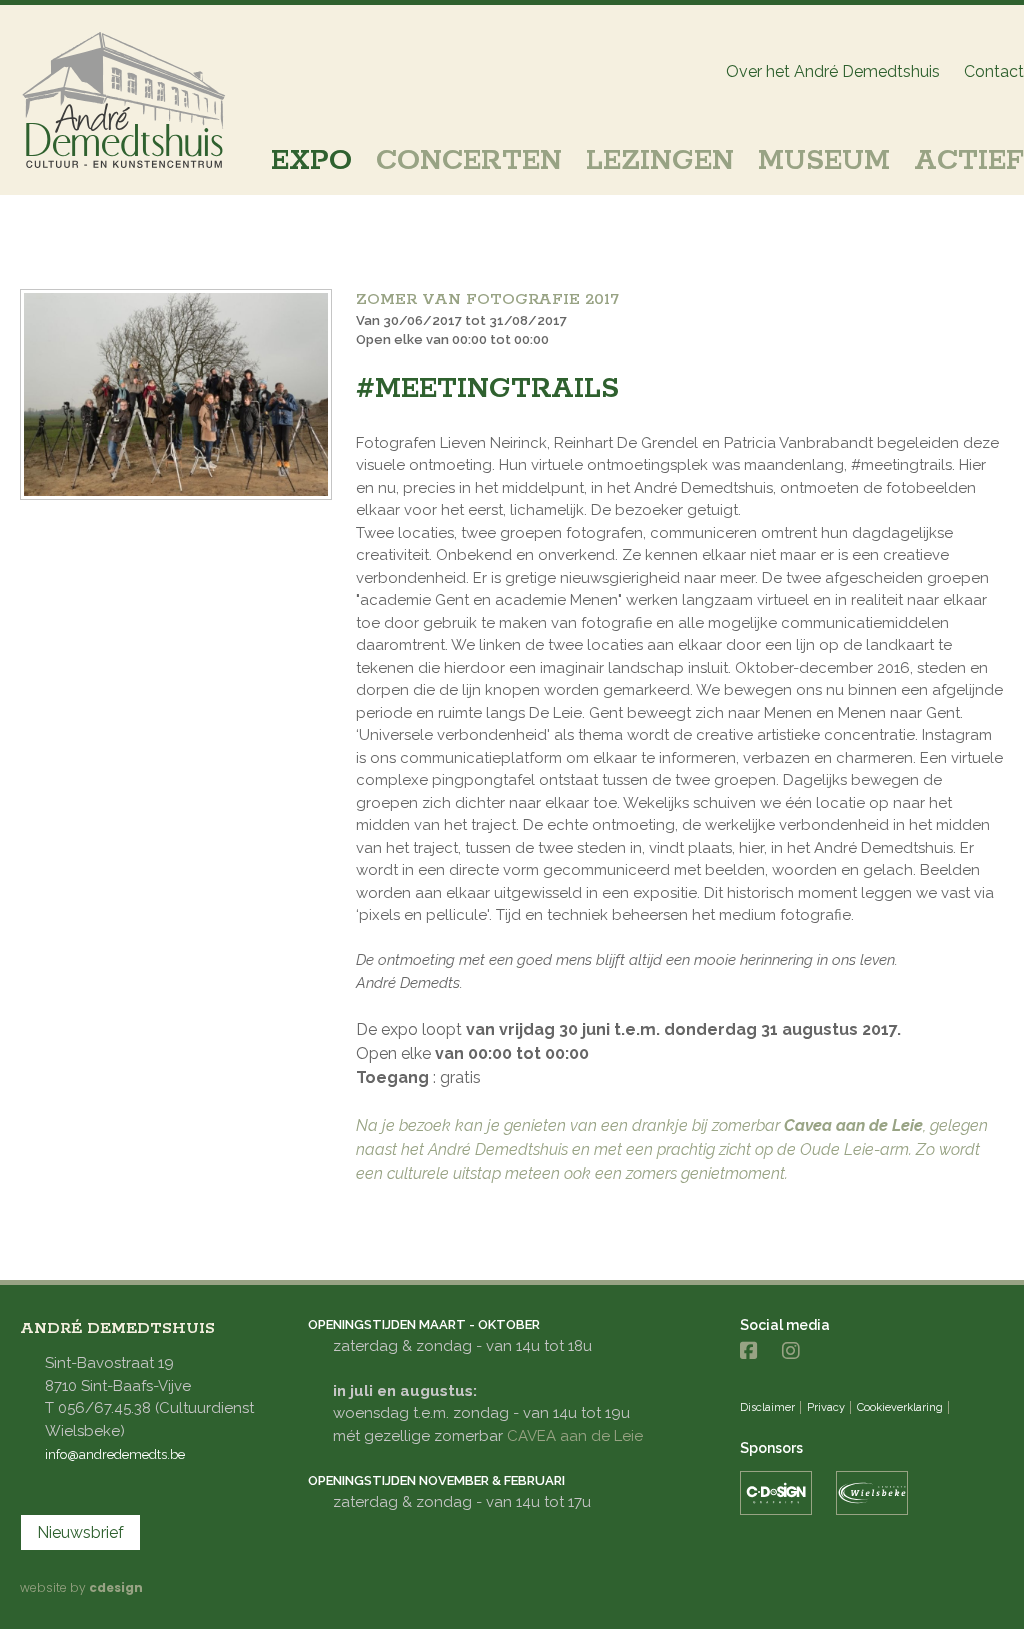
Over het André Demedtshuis (833, 71)
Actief (969, 161)
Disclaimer (767, 1407)
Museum (824, 161)
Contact (994, 71)
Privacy (826, 1407)
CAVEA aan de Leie (575, 1436)
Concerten (469, 161)
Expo (311, 161)
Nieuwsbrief (80, 1532)
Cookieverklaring (900, 1407)
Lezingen (660, 161)
